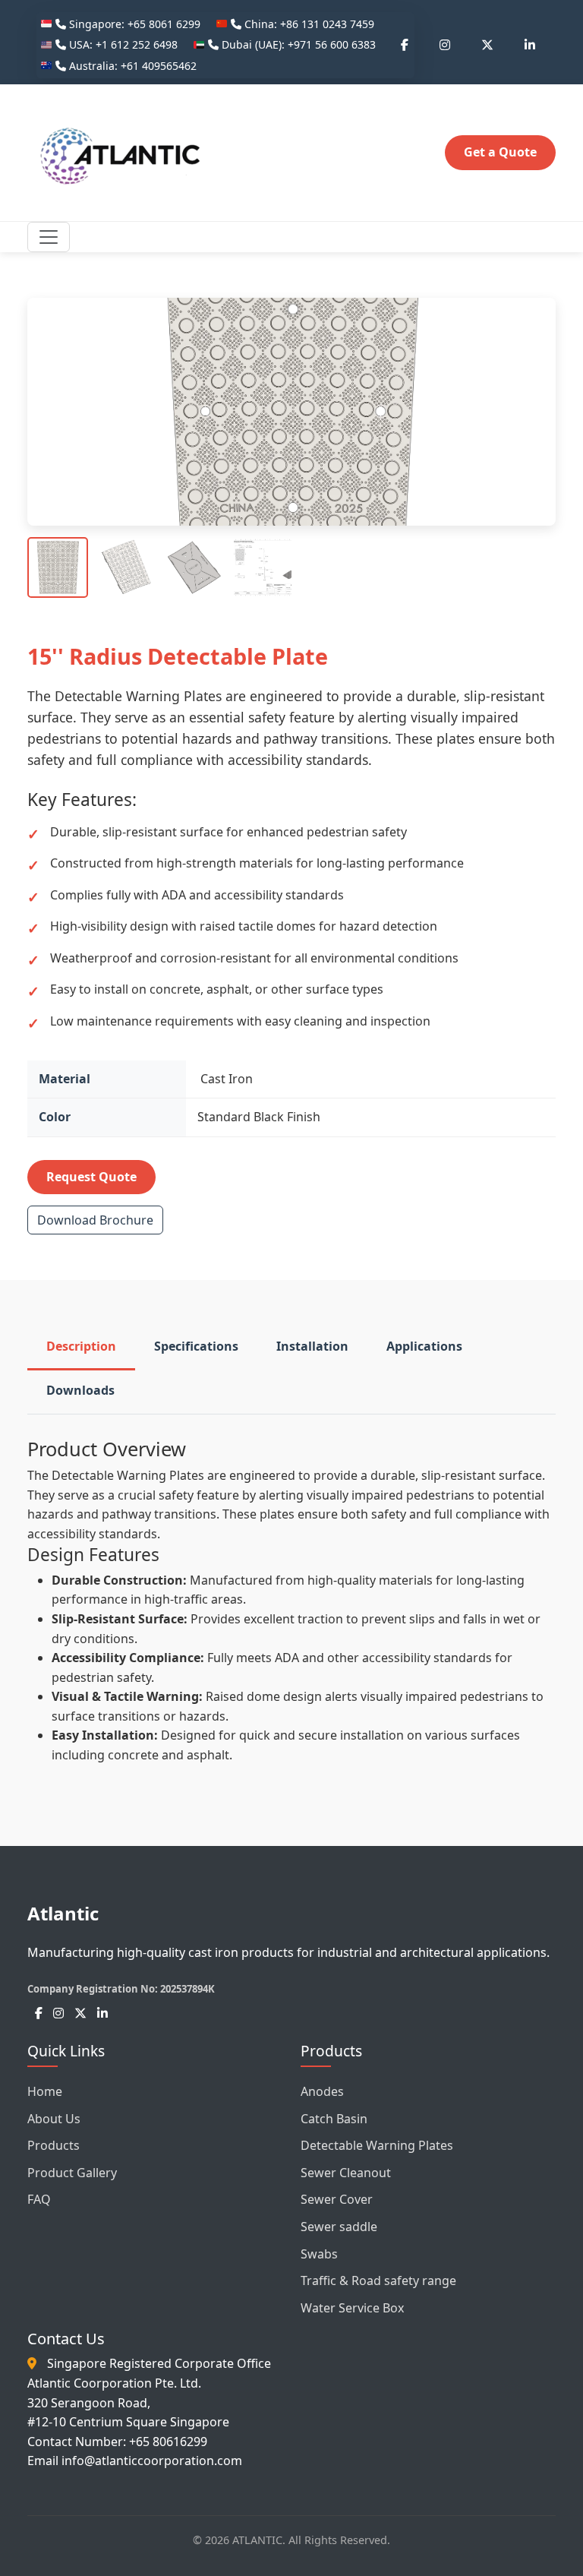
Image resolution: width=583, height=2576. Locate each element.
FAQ (39, 2199)
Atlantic (63, 1913)
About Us (54, 2119)
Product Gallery (72, 2173)
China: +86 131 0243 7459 (308, 24)
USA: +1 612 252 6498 (122, 44)
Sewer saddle (339, 2227)
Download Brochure (95, 1220)
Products (54, 2145)
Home (45, 2091)
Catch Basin (334, 2119)
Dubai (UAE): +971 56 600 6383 (297, 44)
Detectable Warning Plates (377, 2145)
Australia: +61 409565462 (131, 66)
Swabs (319, 2254)
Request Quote (91, 1177)
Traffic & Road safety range (378, 2280)
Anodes (322, 2091)
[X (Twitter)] (487, 46)
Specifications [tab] (196, 1346)
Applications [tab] (424, 1346)
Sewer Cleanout (346, 2173)
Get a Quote (500, 152)
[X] (80, 2013)
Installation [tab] (312, 1346)
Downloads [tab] (80, 1390)
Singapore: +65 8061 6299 (133, 24)
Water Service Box (352, 2308)
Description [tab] (81, 1346)
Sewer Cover (337, 2199)
